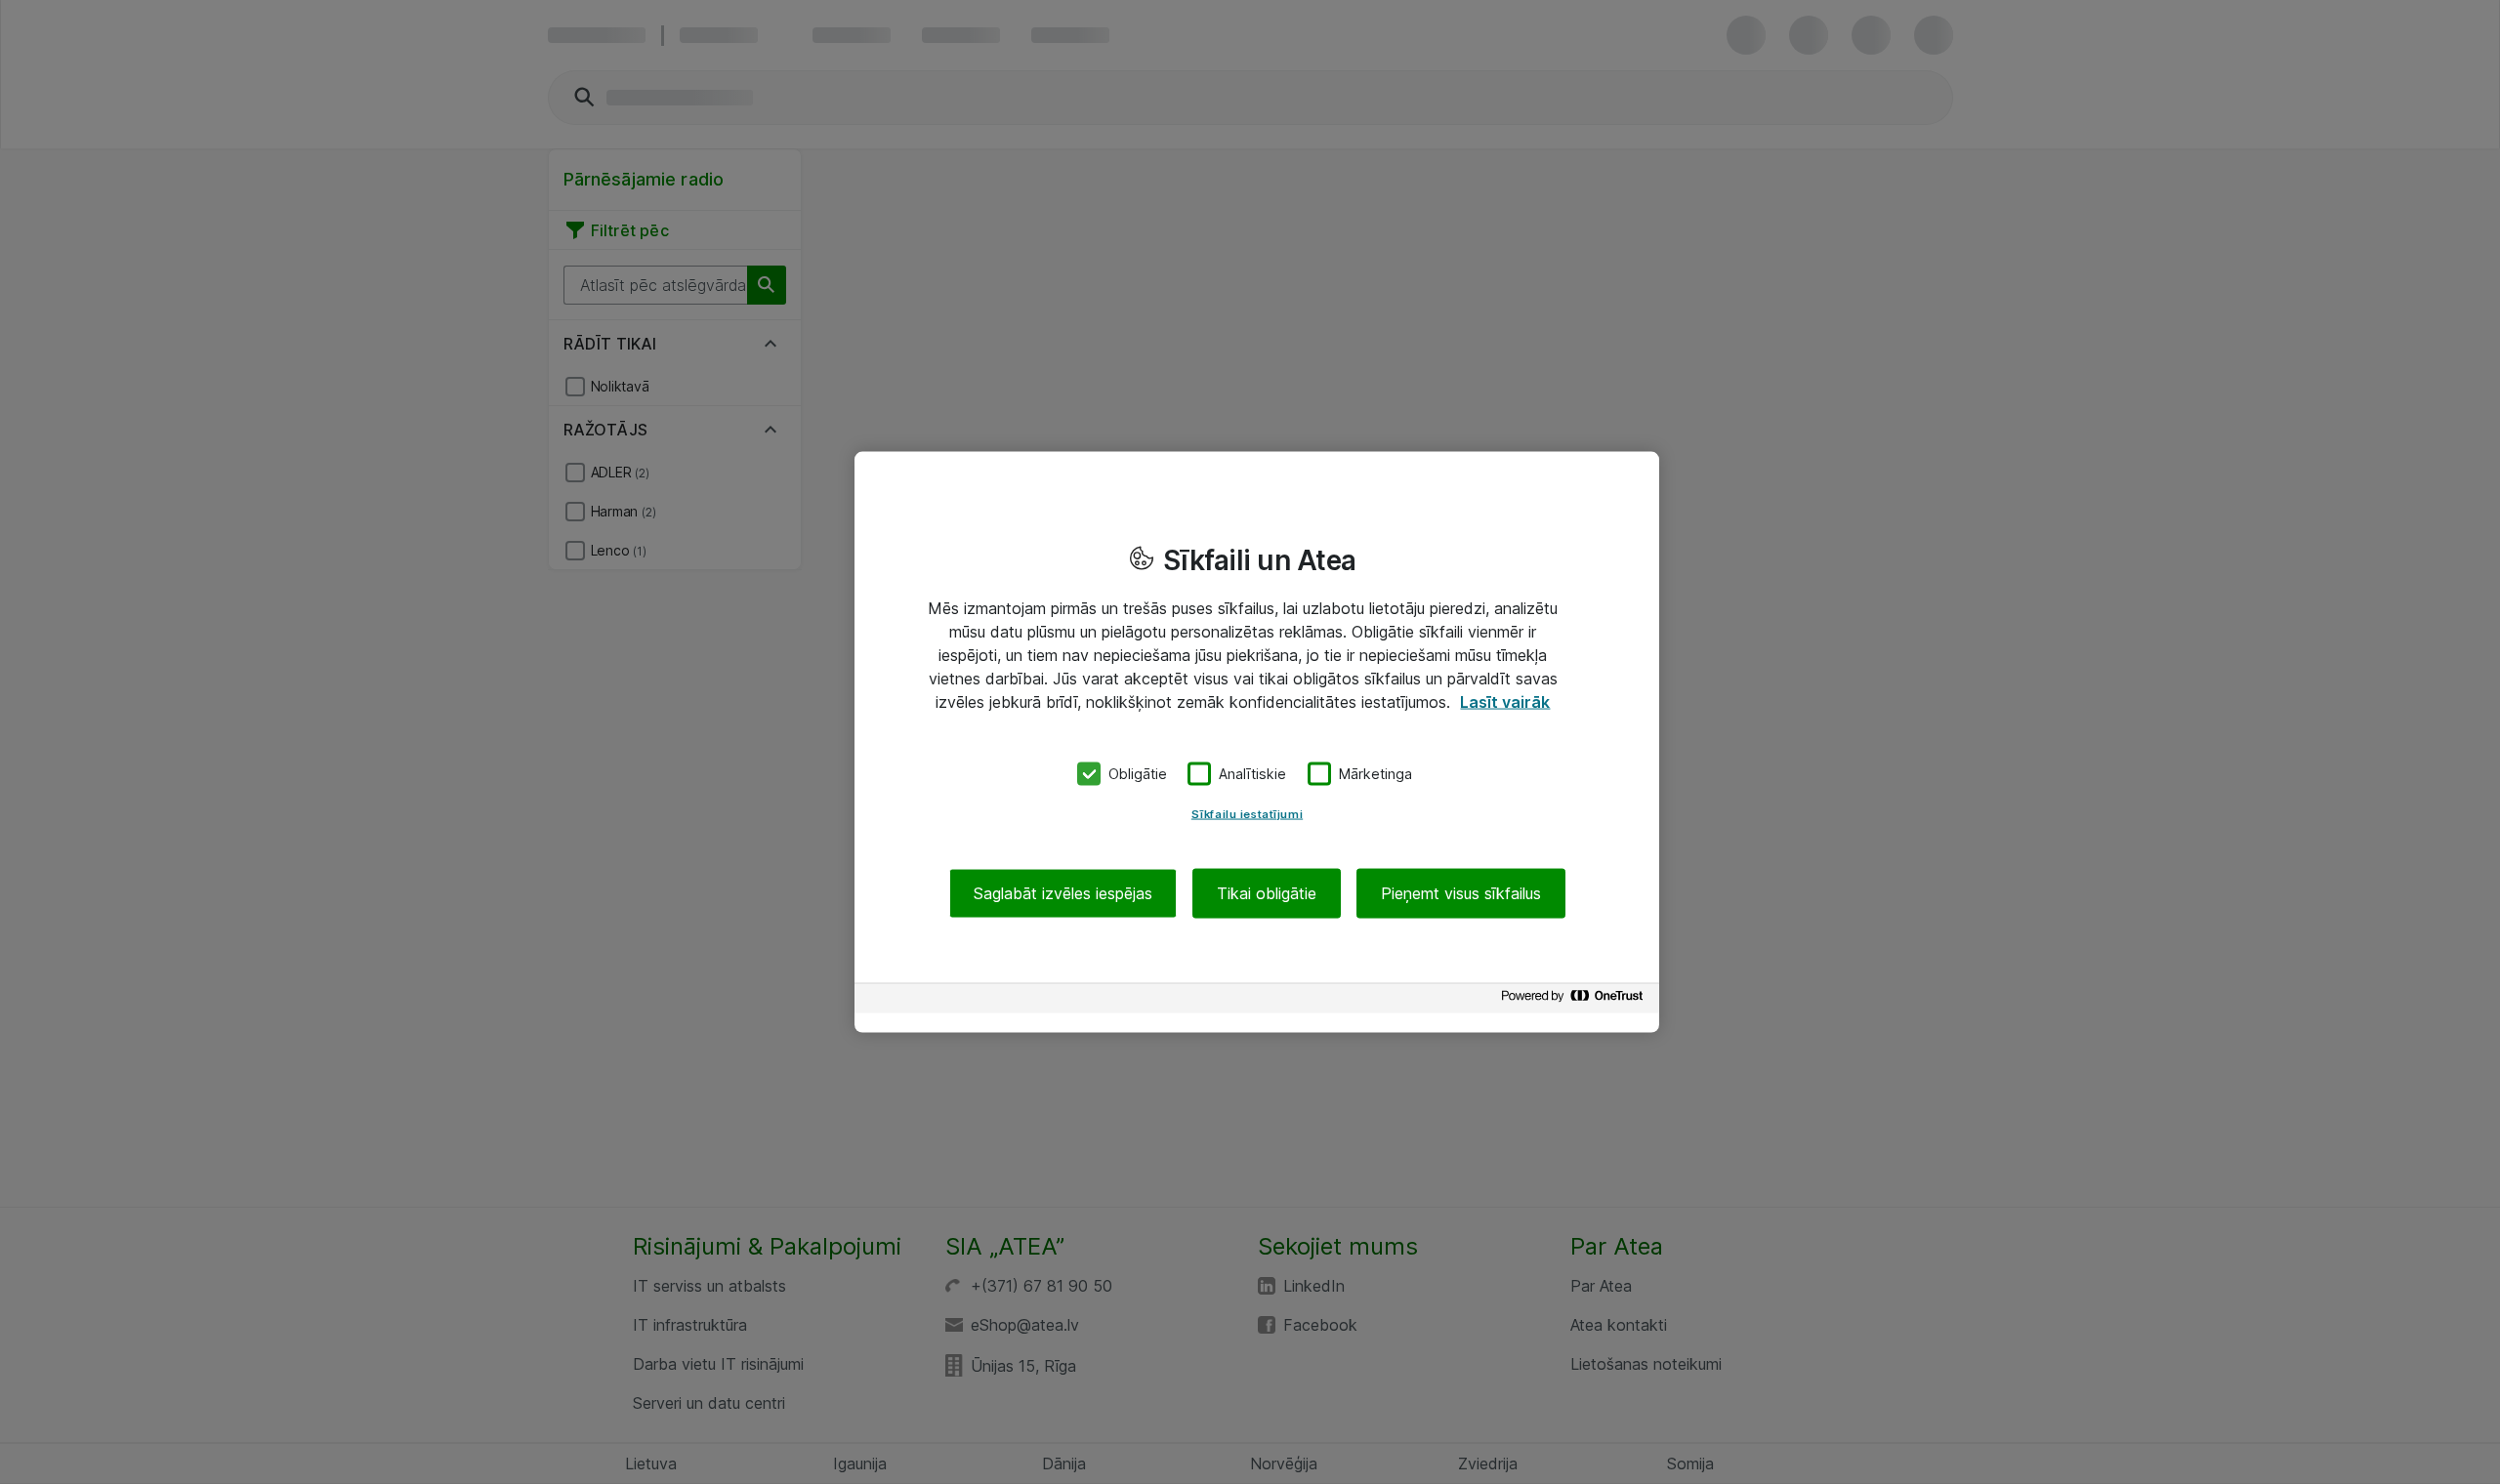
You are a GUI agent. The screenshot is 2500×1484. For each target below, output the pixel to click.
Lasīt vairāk (1505, 702)
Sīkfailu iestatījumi (1247, 813)
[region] (1257, 742)
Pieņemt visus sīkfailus (1461, 892)
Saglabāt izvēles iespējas (1063, 892)
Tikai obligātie (1267, 892)
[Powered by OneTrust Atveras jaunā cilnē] (1575, 1000)
